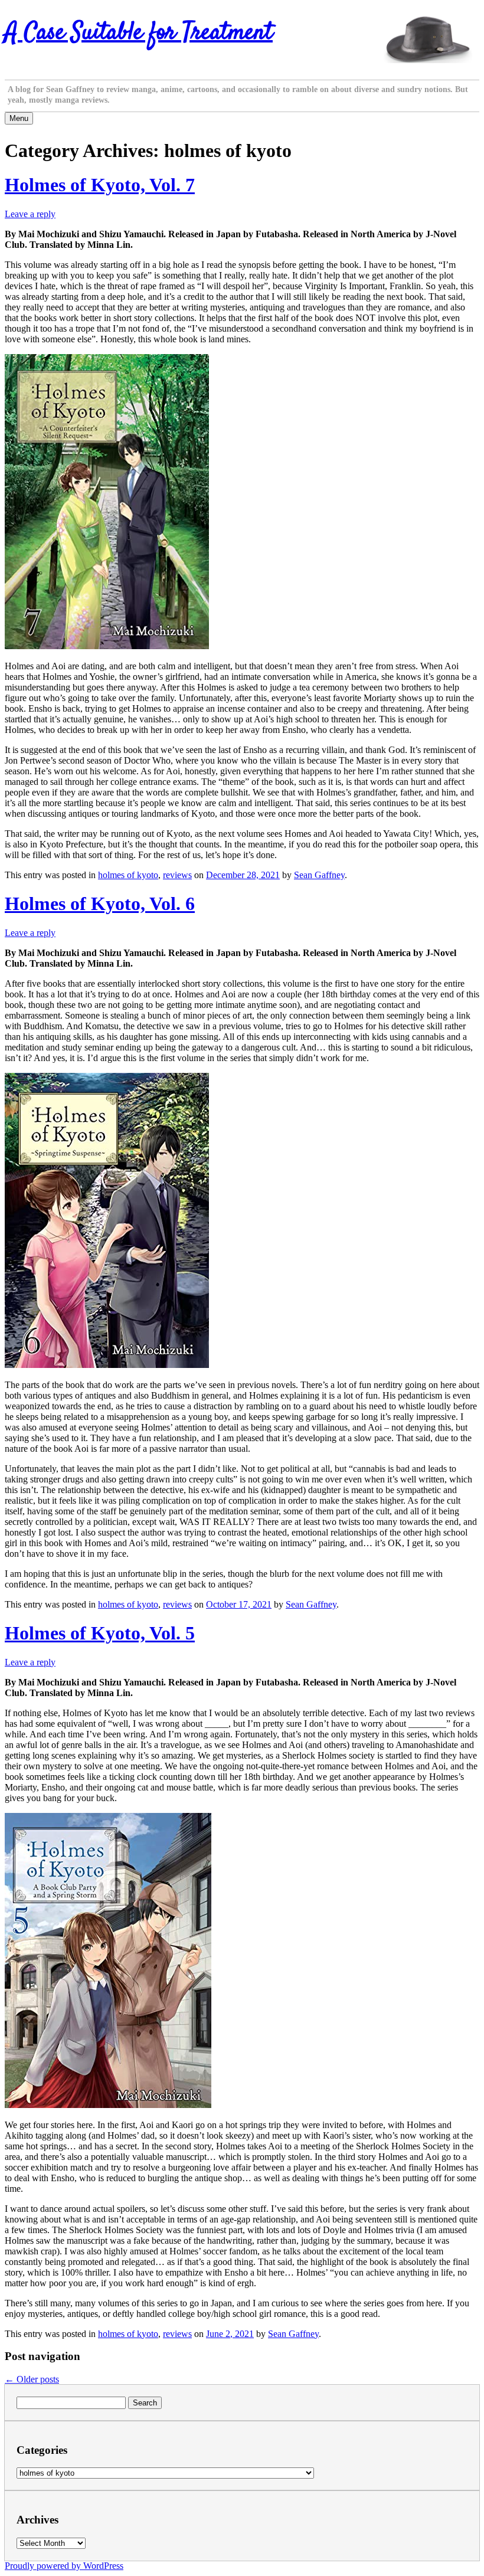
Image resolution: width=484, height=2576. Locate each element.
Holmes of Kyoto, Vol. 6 (100, 904)
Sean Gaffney (319, 875)
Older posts (32, 2379)
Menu (19, 118)
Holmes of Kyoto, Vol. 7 (100, 185)
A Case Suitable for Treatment (139, 33)
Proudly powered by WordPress (64, 2566)
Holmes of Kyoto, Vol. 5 (100, 1633)
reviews (177, 875)
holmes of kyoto (128, 875)
